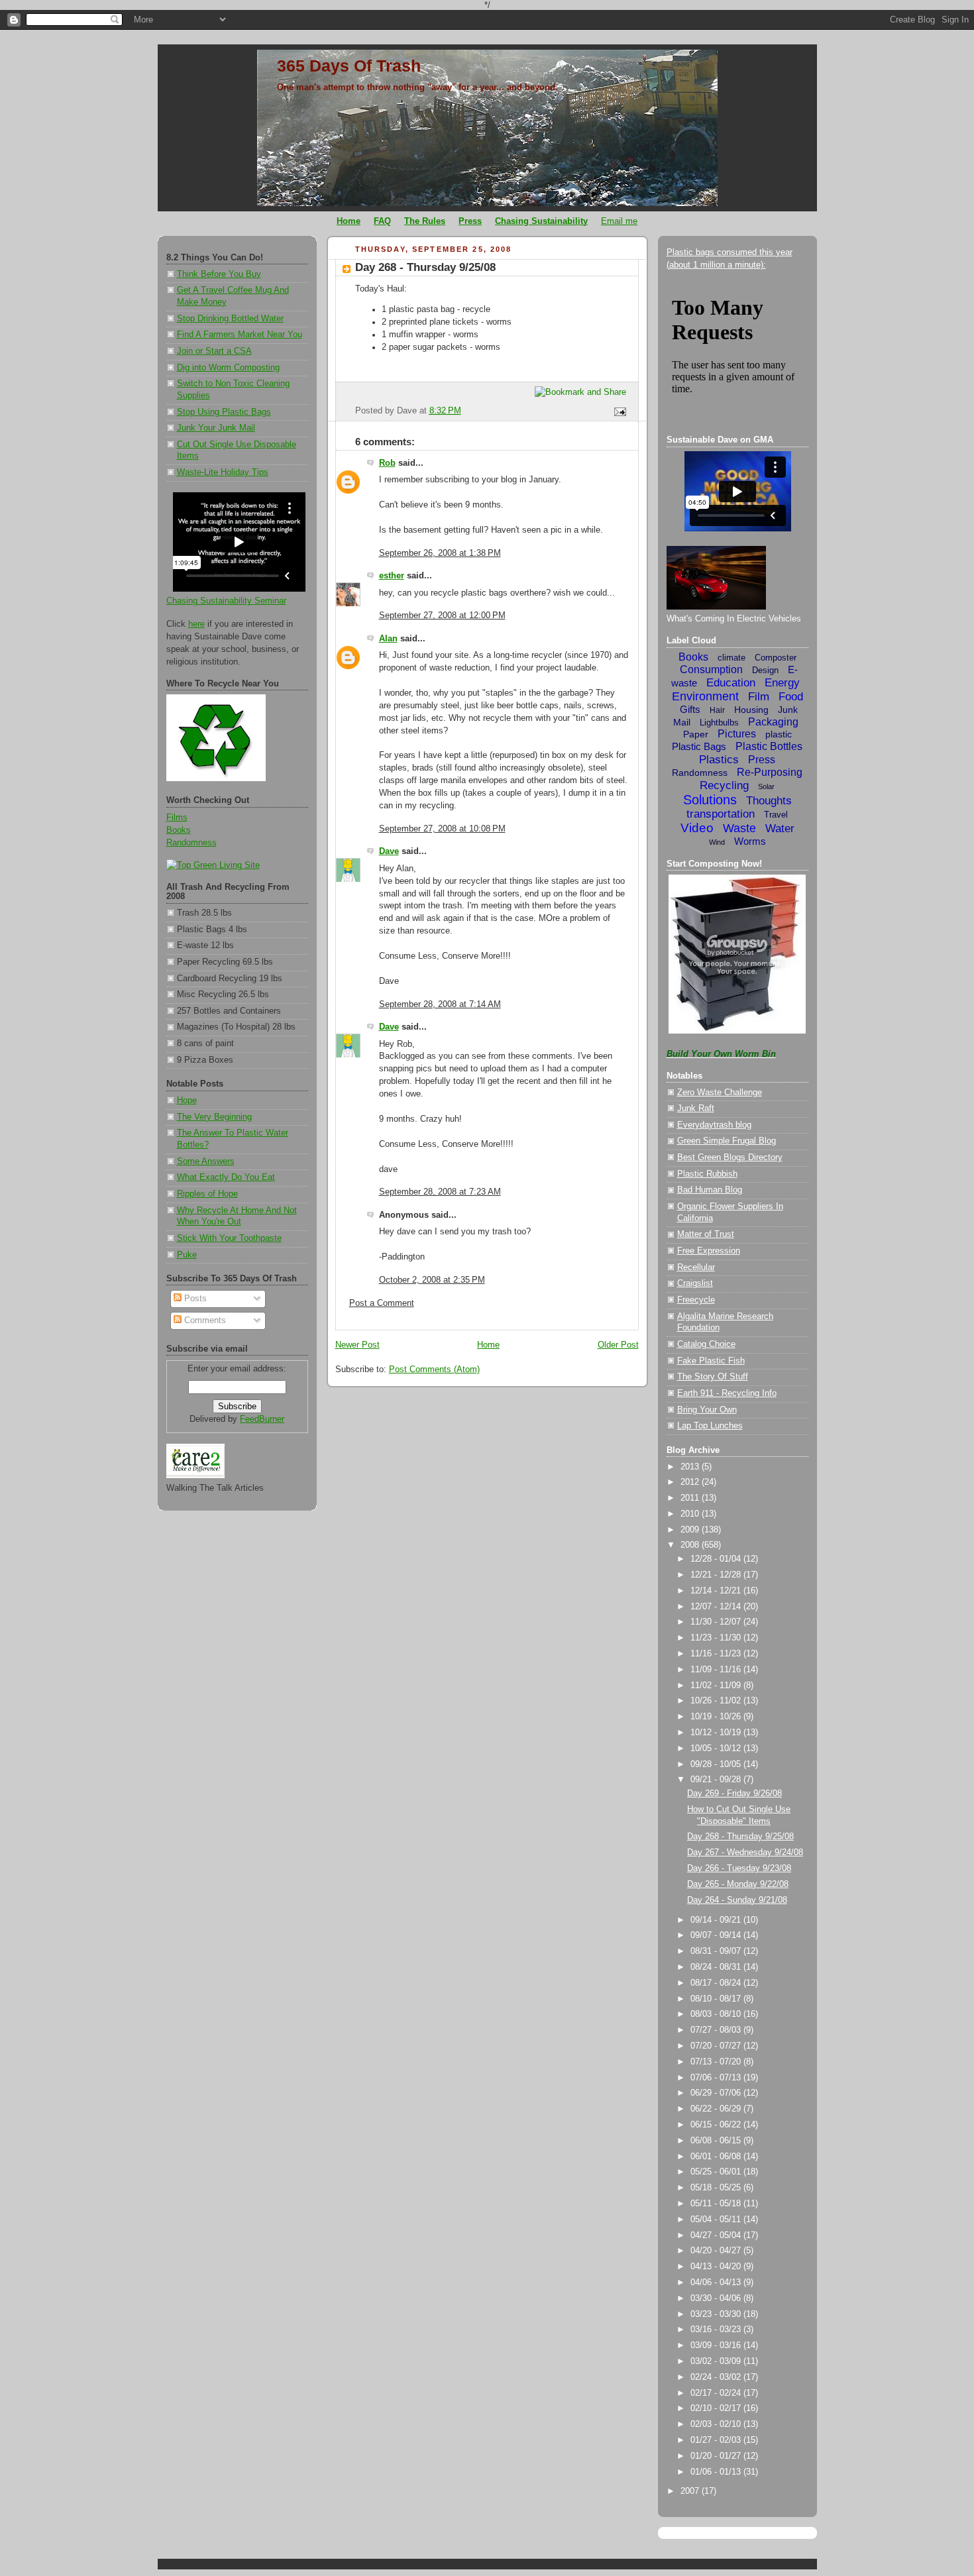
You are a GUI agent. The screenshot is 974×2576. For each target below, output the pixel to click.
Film (759, 697)
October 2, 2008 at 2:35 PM (432, 1280)
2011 (691, 1498)
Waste (739, 828)
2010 (691, 1514)
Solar (766, 786)
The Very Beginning (214, 1117)
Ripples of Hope (207, 1194)
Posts (194, 1299)
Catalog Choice (706, 1344)
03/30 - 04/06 (717, 2298)
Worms (750, 841)
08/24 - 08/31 (717, 1967)
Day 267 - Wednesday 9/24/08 (745, 1852)
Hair (717, 710)
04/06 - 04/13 (717, 2282)
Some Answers (206, 1161)
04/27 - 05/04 (717, 2235)
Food (791, 697)
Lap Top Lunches (710, 1426)
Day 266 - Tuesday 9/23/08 (739, 1868)
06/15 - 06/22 (717, 2125)
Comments (204, 1320)
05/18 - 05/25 (717, 2188)
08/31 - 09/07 (717, 1951)
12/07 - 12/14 (717, 1607)
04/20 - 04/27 (717, 2251)
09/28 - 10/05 (717, 1764)
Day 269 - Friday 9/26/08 (734, 1794)
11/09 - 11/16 (717, 1670)
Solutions (710, 800)
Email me (619, 221)
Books (179, 830)
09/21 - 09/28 (717, 1780)
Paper (696, 734)
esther (392, 576)
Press (762, 760)
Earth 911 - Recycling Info (727, 1393)
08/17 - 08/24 (717, 1983)
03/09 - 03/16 (717, 2345)
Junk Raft (696, 1108)
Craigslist (695, 1283)
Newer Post (357, 1345)
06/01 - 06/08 (717, 2157)
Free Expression (709, 1251)
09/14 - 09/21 (717, 1920)
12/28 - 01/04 (717, 1559)
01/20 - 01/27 (717, 2456)
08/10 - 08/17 (717, 1999)
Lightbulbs (719, 723)
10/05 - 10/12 (717, 1748)
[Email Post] (618, 411)
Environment (705, 696)
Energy (782, 683)
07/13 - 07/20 (717, 2062)
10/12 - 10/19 (717, 1733)
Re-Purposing (770, 772)
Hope (187, 1100)
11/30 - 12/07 (717, 1622)
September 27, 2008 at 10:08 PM (442, 829)
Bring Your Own (707, 1410)
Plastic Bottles (769, 746)
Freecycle (696, 1300)
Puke (187, 1255)
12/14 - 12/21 (717, 1591)
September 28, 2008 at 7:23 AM (440, 1192)
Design (765, 670)
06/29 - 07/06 (717, 2093)
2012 (691, 1482)
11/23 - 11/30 (717, 1638)
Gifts (690, 709)
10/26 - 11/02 (717, 1701)
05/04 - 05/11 (717, 2220)
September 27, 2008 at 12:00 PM (442, 616)
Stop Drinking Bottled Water (230, 319)
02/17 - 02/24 (717, 2393)
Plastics (719, 760)
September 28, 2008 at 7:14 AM (440, 1004)
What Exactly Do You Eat (226, 1177)
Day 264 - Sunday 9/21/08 (737, 1900)
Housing (751, 710)
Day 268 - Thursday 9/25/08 (425, 267)
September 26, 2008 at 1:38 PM (440, 553)
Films (177, 818)
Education (731, 683)
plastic (779, 734)
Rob (387, 463)
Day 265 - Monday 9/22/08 (738, 1884)
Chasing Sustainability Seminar (226, 601)
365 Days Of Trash (349, 66)
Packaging (773, 722)
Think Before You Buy (219, 274)
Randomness (191, 843)
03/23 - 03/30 (717, 2314)
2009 (691, 1530)
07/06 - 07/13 (717, 2078)
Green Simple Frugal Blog (727, 1141)
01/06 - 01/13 (717, 2472)
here (196, 624)
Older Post (618, 1345)
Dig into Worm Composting (228, 368)
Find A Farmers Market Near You (240, 335)
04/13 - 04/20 (717, 2267)
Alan (388, 639)
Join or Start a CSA (214, 351)
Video (697, 828)
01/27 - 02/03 (717, 2440)
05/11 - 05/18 (717, 2204)
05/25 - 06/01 (717, 2172)
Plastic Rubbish (707, 1174)
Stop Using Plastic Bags (224, 412)
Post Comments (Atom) (434, 1369)
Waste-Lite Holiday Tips (223, 472)
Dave (389, 851)
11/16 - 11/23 (717, 1654)
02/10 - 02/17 (717, 2408)
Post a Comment (382, 1303)
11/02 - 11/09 (717, 1686)
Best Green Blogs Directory (730, 1157)
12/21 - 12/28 (717, 1575)
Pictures (737, 734)
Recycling (724, 785)
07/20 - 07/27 (717, 2046)
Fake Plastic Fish (711, 1361)
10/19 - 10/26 (717, 1717)
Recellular (696, 1267)
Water (780, 829)
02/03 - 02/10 (717, 2424)
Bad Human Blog (710, 1190)
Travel (776, 815)
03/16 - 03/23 (717, 2330)
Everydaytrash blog (714, 1125)
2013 (691, 1467)
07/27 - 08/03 (717, 2030)
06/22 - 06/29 (717, 2109)
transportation (721, 814)
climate (731, 658)
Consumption (711, 670)
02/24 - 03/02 (717, 2377)
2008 (691, 1545)
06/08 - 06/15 (717, 2141)
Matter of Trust (706, 1234)
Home (488, 1345)
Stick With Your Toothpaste (229, 1238)
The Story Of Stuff (713, 1377)
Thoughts (769, 801)
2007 (691, 2491)
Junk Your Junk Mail (216, 428)
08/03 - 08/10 (717, 2014)
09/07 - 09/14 (717, 1935)
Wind (717, 842)
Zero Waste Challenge (720, 1093)
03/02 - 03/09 (717, 2361)
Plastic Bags (699, 746)
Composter (776, 658)
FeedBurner (262, 1419)
